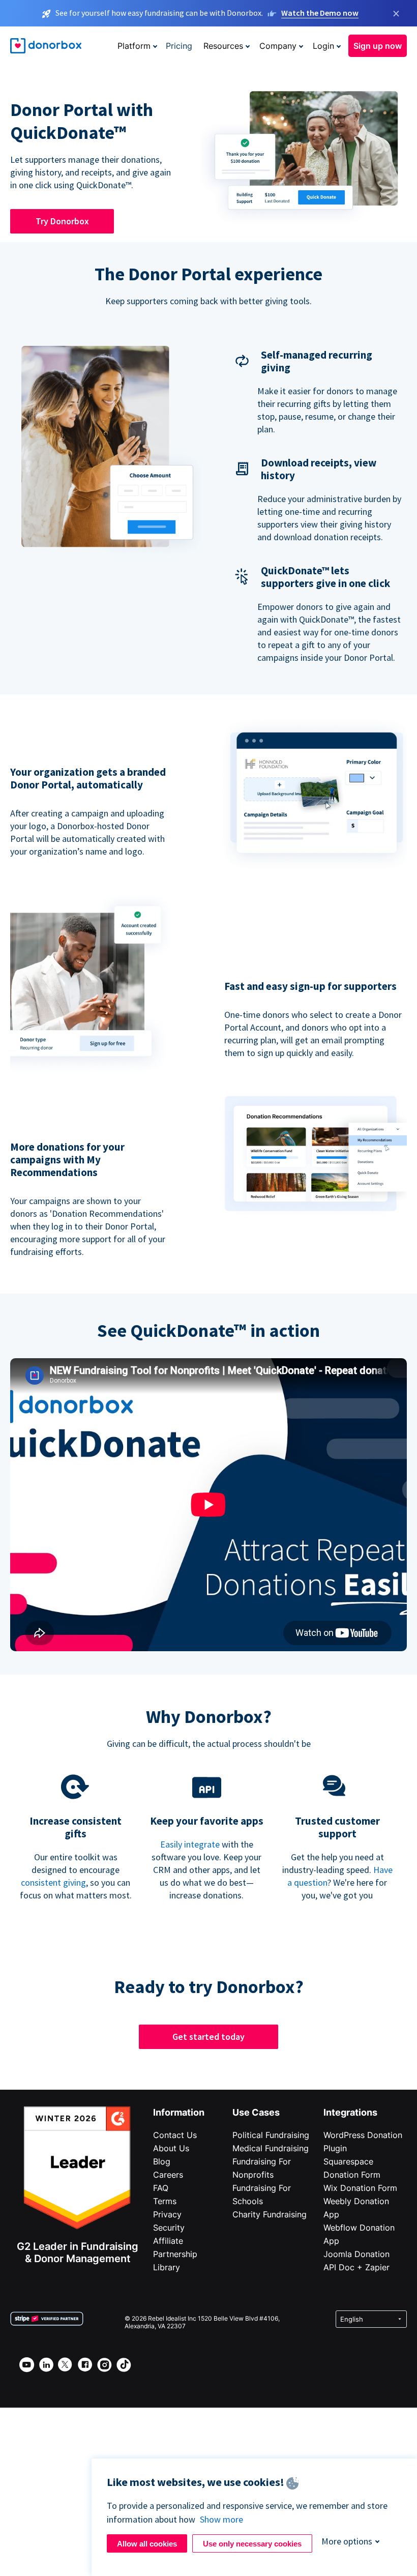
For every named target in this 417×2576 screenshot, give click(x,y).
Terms (165, 2201)
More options (347, 2541)
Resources (223, 46)
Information (179, 2112)
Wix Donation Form (360, 2188)
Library (167, 2267)
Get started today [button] (208, 2037)
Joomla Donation (356, 2254)
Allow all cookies (147, 2544)
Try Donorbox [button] (62, 221)
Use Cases (256, 2112)
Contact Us (175, 2135)
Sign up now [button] (378, 46)
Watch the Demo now (320, 13)
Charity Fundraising (270, 2214)
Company (278, 46)
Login (323, 46)
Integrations (350, 2112)
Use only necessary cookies (252, 2544)
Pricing (179, 46)
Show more (221, 2519)
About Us (171, 2148)
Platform (134, 46)
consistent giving (53, 1882)
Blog (162, 2161)
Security (169, 2228)
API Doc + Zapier (356, 2267)
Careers (168, 2175)
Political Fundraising (271, 2135)
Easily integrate (190, 1844)
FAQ (161, 2188)
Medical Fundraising (271, 2148)
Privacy (167, 2214)
